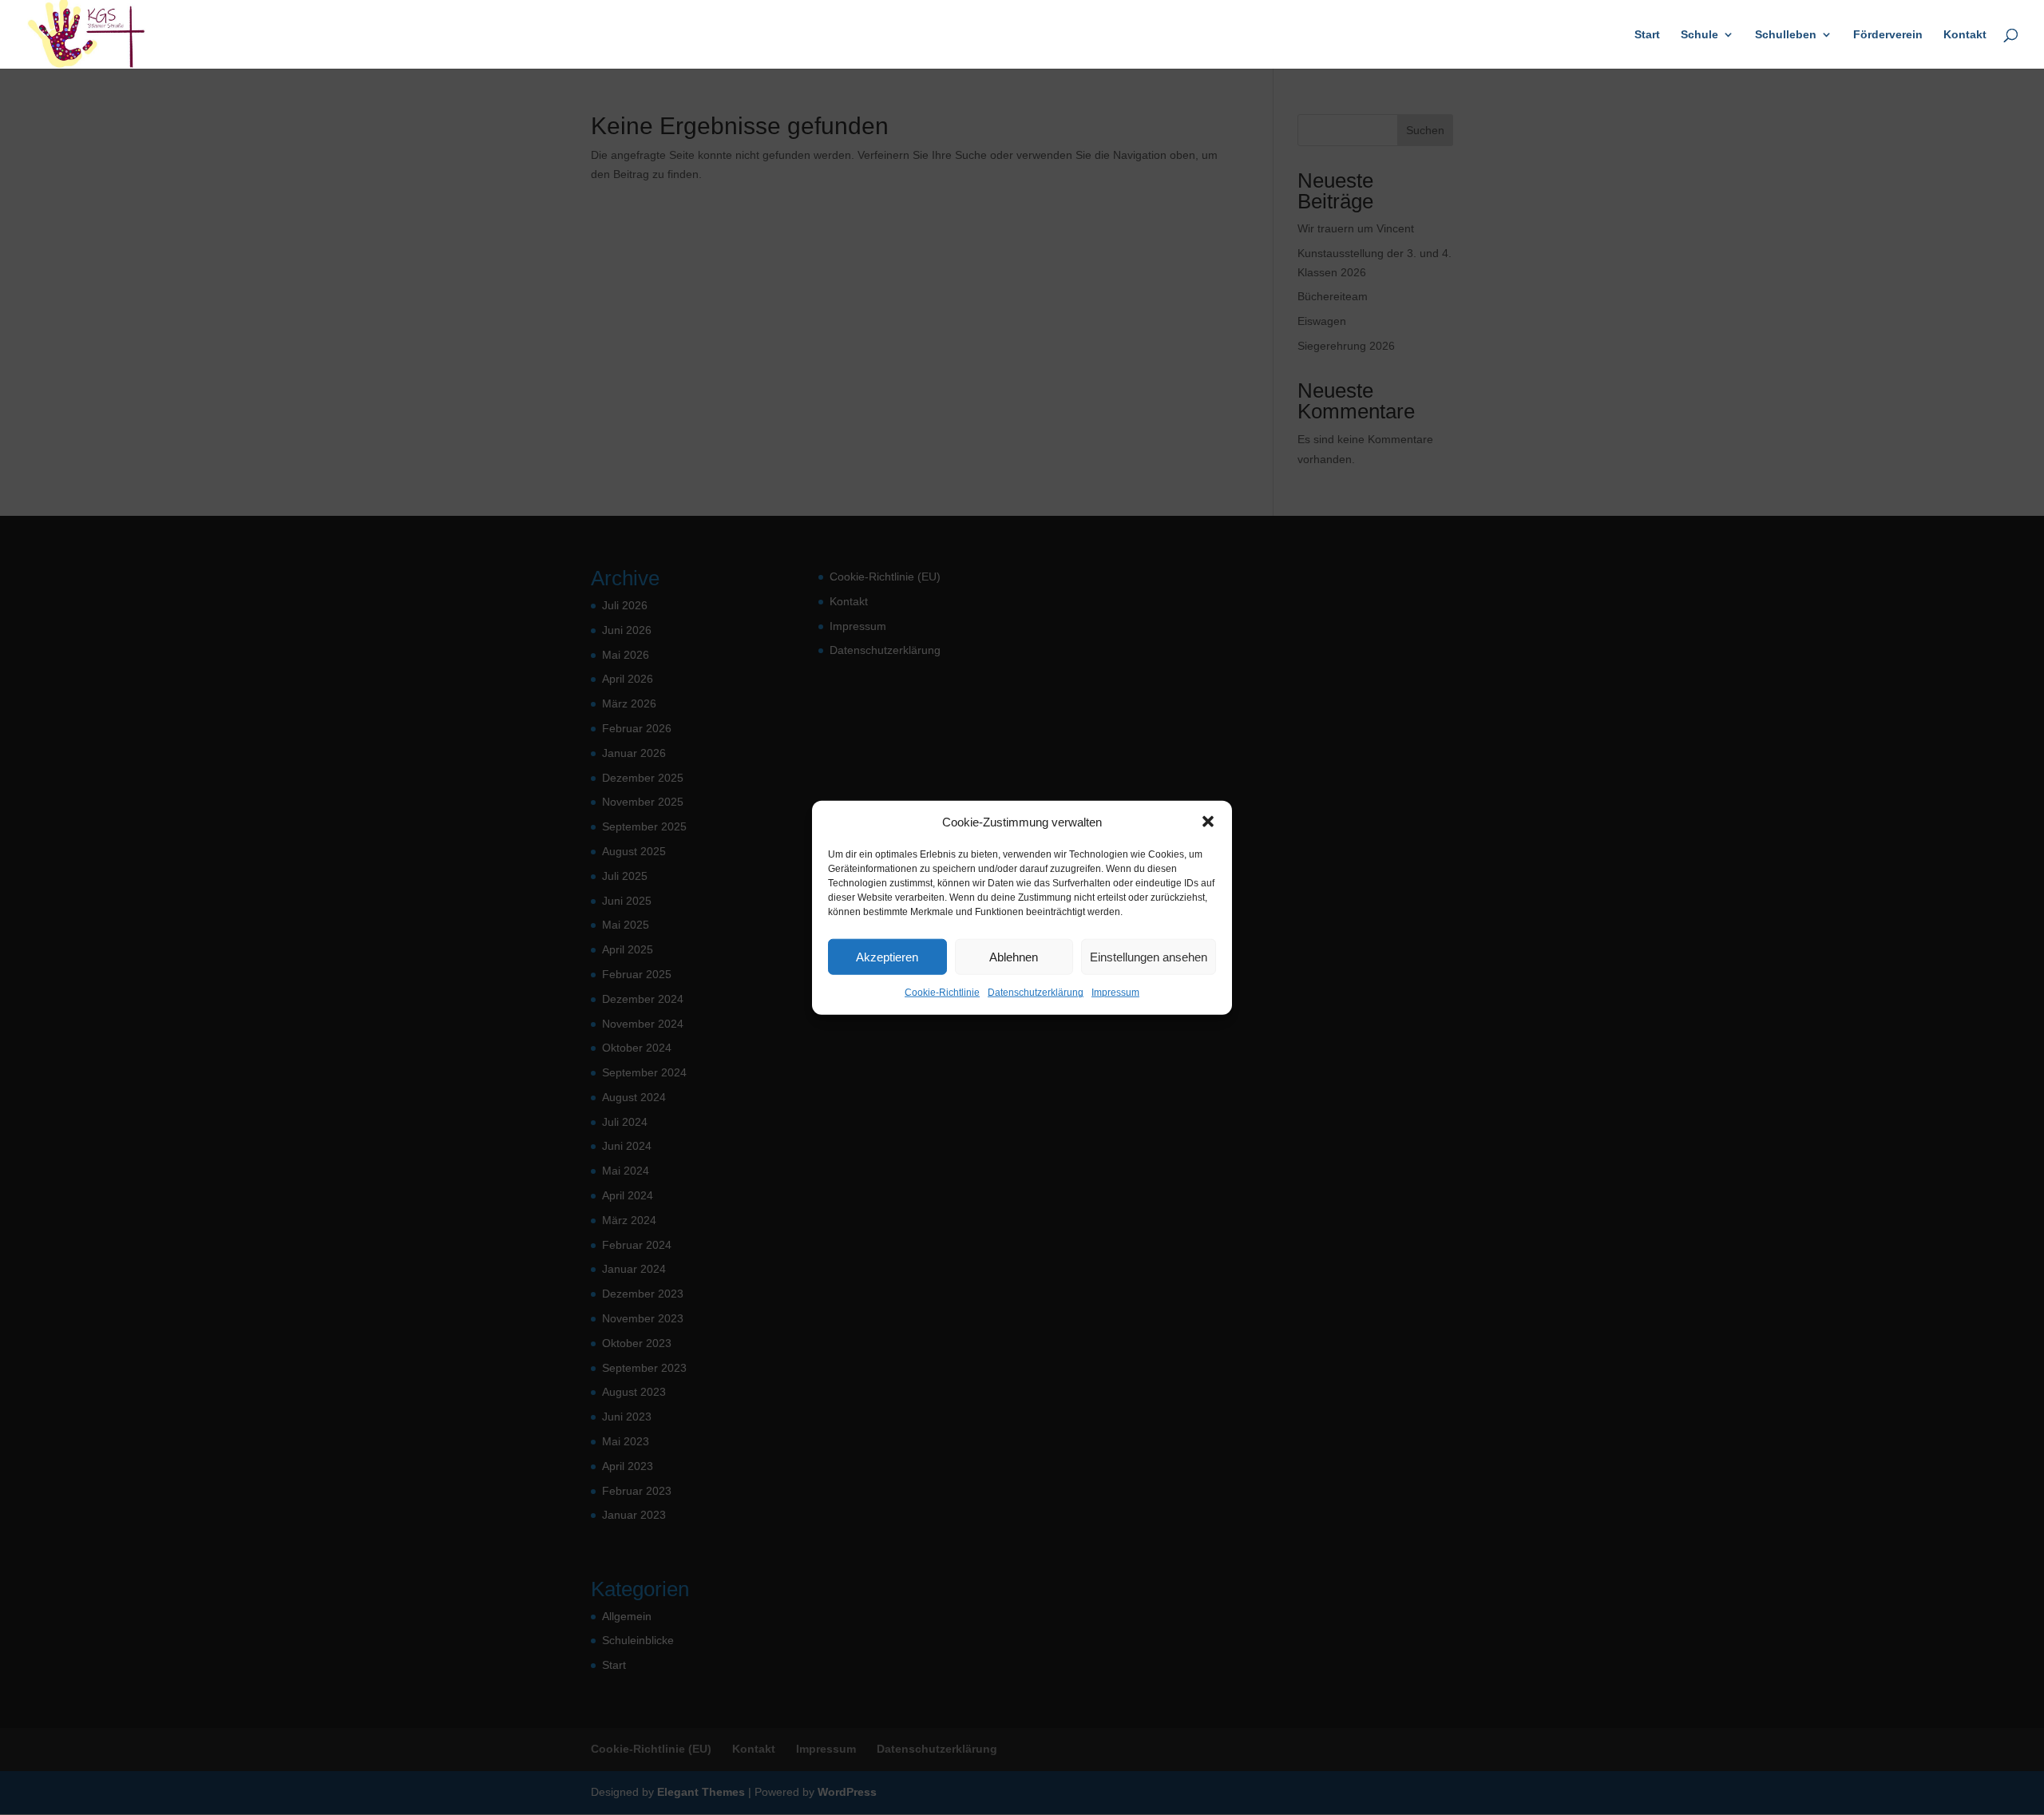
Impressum (1115, 993)
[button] (1208, 822)
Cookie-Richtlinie (942, 993)
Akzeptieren (887, 957)
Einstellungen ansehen (1149, 957)
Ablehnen (1014, 957)
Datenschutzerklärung (1036, 993)
